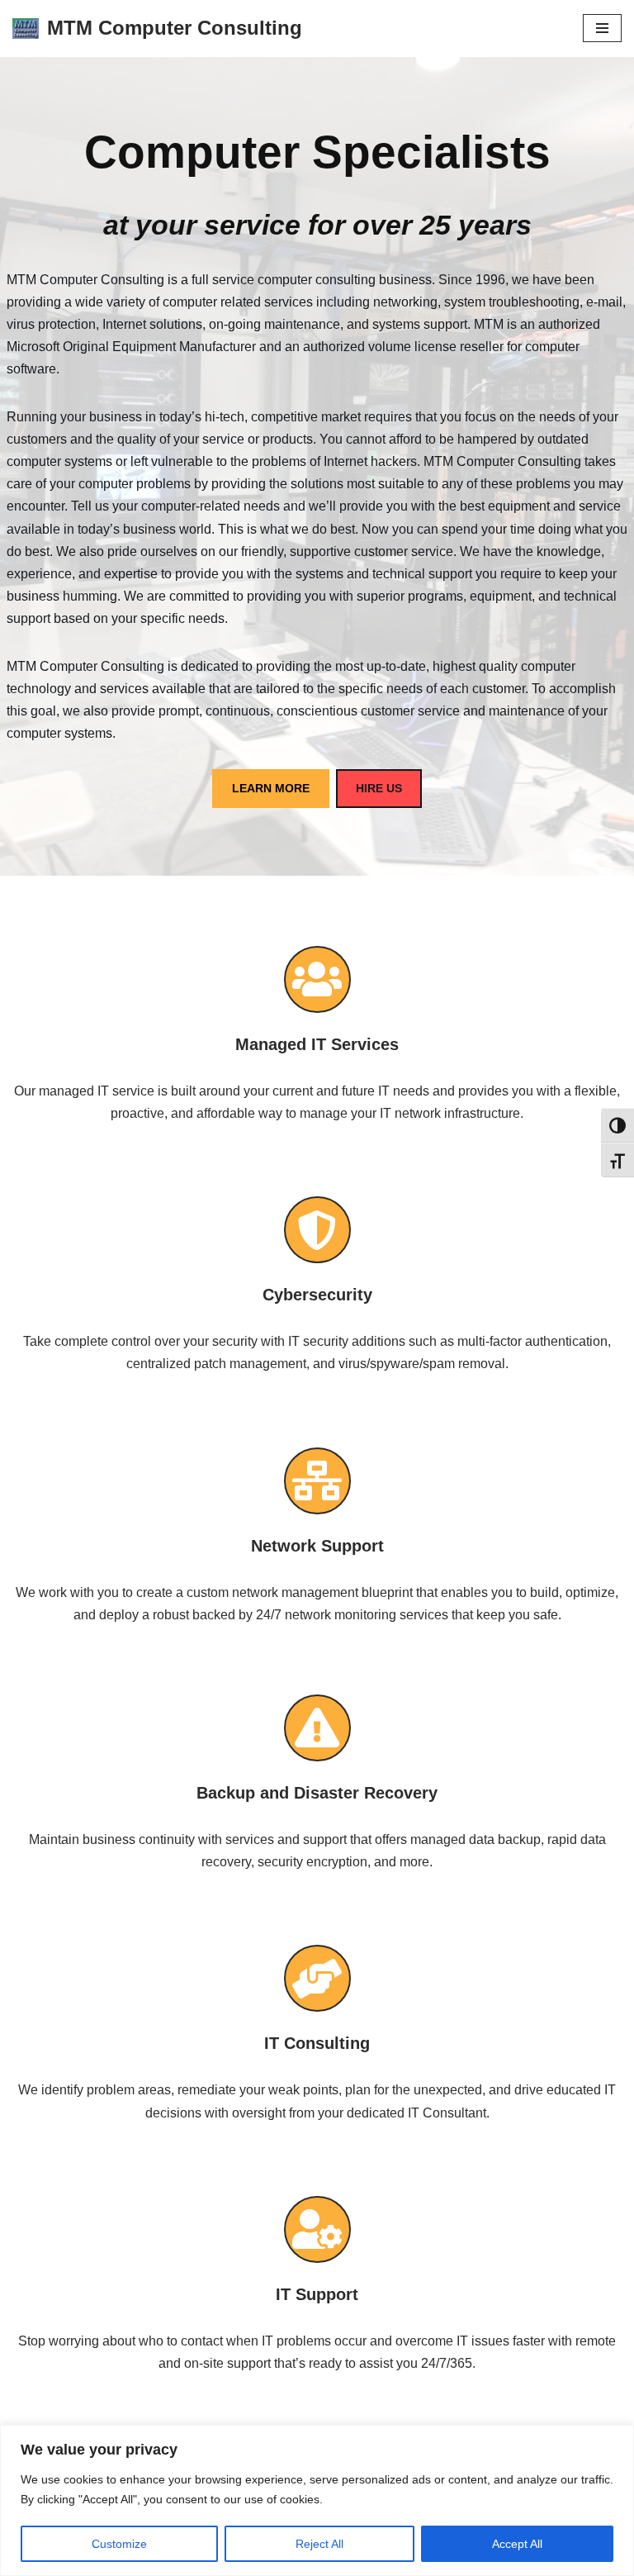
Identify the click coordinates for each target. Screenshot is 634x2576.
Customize (119, 2544)
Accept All (517, 2544)
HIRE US (379, 788)
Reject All (319, 2544)
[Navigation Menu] (602, 28)
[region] (317, 2500)
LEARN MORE (271, 788)
